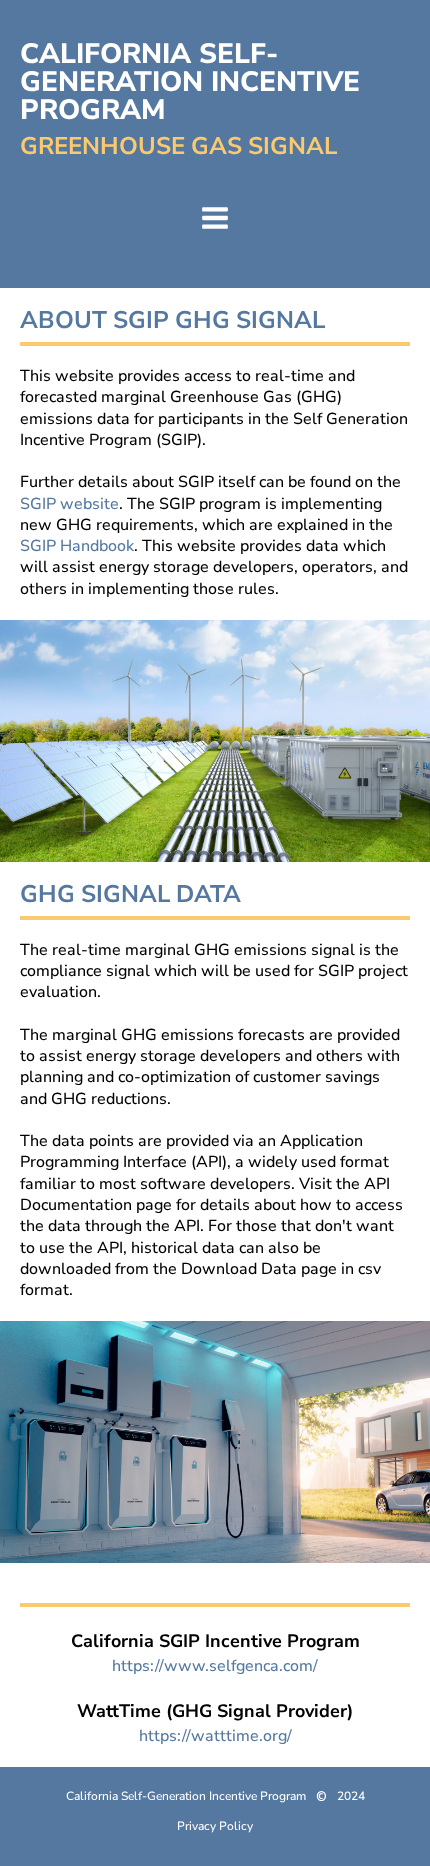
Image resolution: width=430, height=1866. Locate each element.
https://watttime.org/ (215, 1736)
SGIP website (69, 504)
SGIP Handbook (77, 546)
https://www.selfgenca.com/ (215, 1666)
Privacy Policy (215, 1826)
